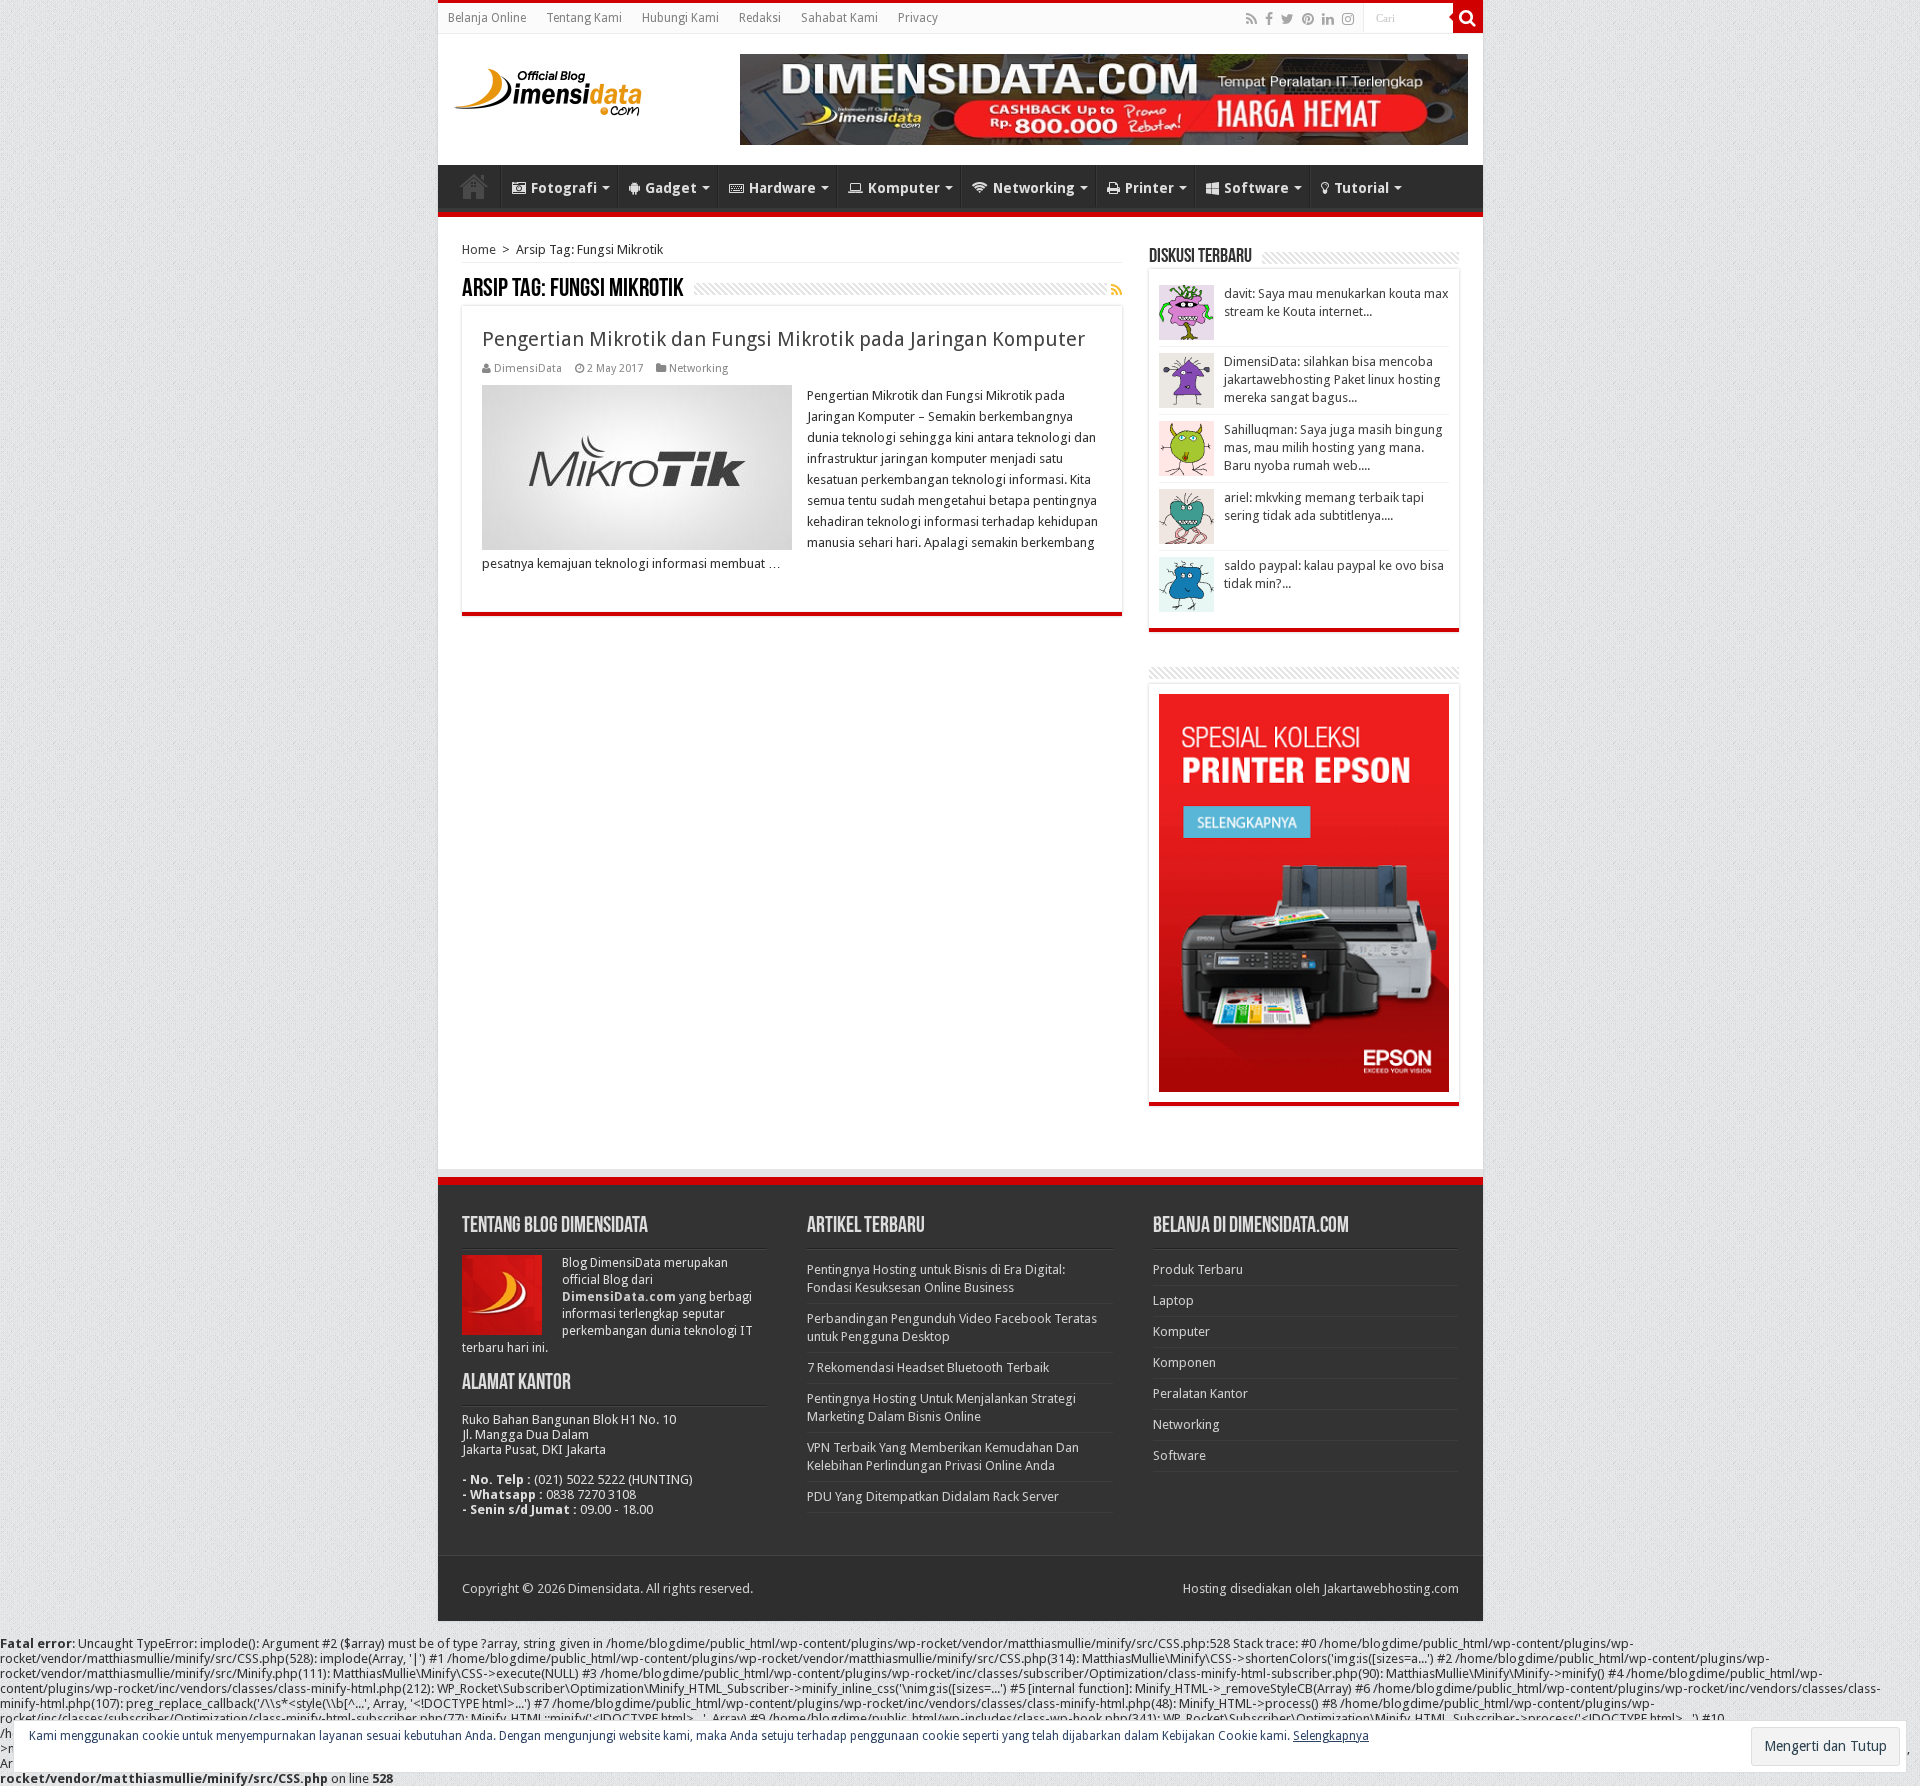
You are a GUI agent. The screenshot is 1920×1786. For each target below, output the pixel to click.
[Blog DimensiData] (548, 88)
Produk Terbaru (1198, 1269)
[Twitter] (1287, 19)
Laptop (1173, 1300)
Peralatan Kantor (1200, 1393)
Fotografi (564, 188)
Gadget (671, 188)
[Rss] (1251, 19)
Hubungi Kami (680, 18)
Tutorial (1361, 188)
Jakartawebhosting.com (1391, 1588)
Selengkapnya (1331, 1736)
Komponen (1184, 1362)
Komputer (904, 188)
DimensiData (528, 368)
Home (474, 186)
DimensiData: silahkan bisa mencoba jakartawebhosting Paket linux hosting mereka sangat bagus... (1332, 379)
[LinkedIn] (1328, 19)
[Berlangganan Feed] (1116, 290)
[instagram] (1348, 19)
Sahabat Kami (839, 18)
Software (1256, 188)
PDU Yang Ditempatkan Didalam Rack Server (933, 1496)
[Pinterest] (1308, 19)
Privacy (918, 18)
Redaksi (760, 18)
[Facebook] (1269, 19)
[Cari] (1468, 18)
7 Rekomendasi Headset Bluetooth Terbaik (928, 1367)
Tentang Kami (584, 18)
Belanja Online (487, 18)
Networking (1034, 188)
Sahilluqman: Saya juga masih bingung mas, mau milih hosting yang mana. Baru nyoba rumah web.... (1333, 447)
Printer (1149, 188)
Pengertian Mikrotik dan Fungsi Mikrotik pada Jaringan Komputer (783, 339)
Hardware (782, 188)
